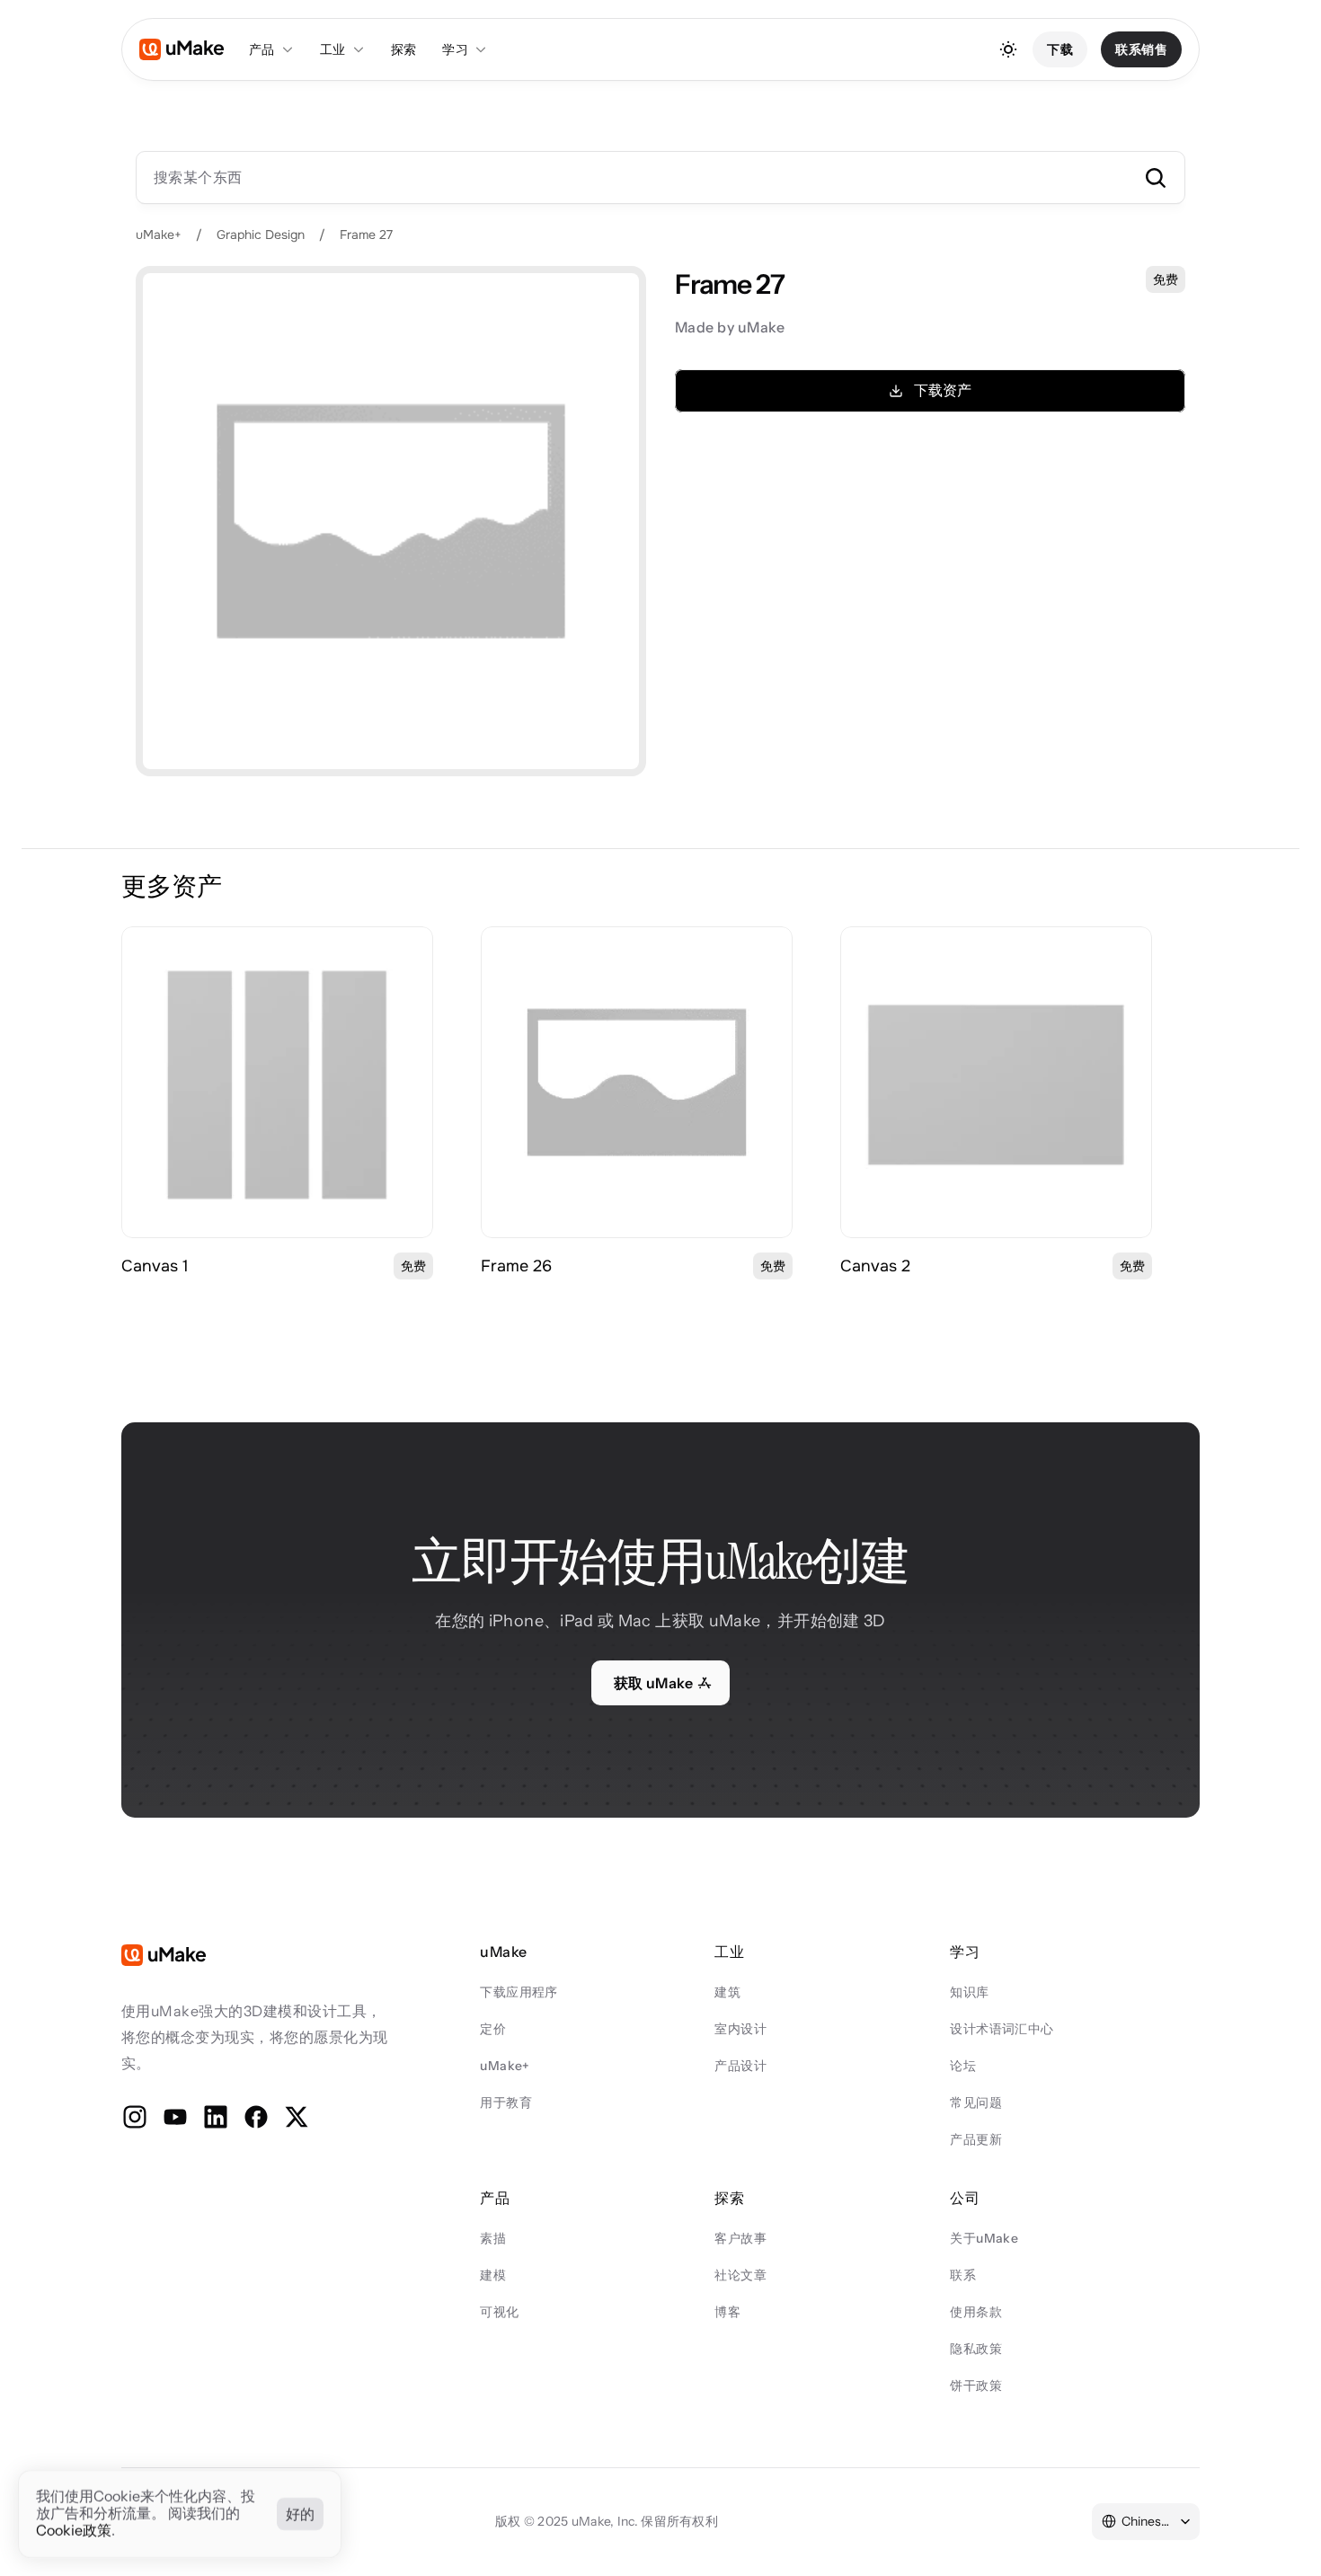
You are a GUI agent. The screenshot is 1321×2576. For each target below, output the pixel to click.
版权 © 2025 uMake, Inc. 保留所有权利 (607, 2521)
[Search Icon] (660, 177)
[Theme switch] (1008, 49)
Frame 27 (366, 235)
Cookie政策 (74, 2531)
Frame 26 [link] (516, 1266)
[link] (277, 1082)
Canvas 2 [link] (875, 1266)
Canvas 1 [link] (155, 1266)
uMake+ (159, 235)
